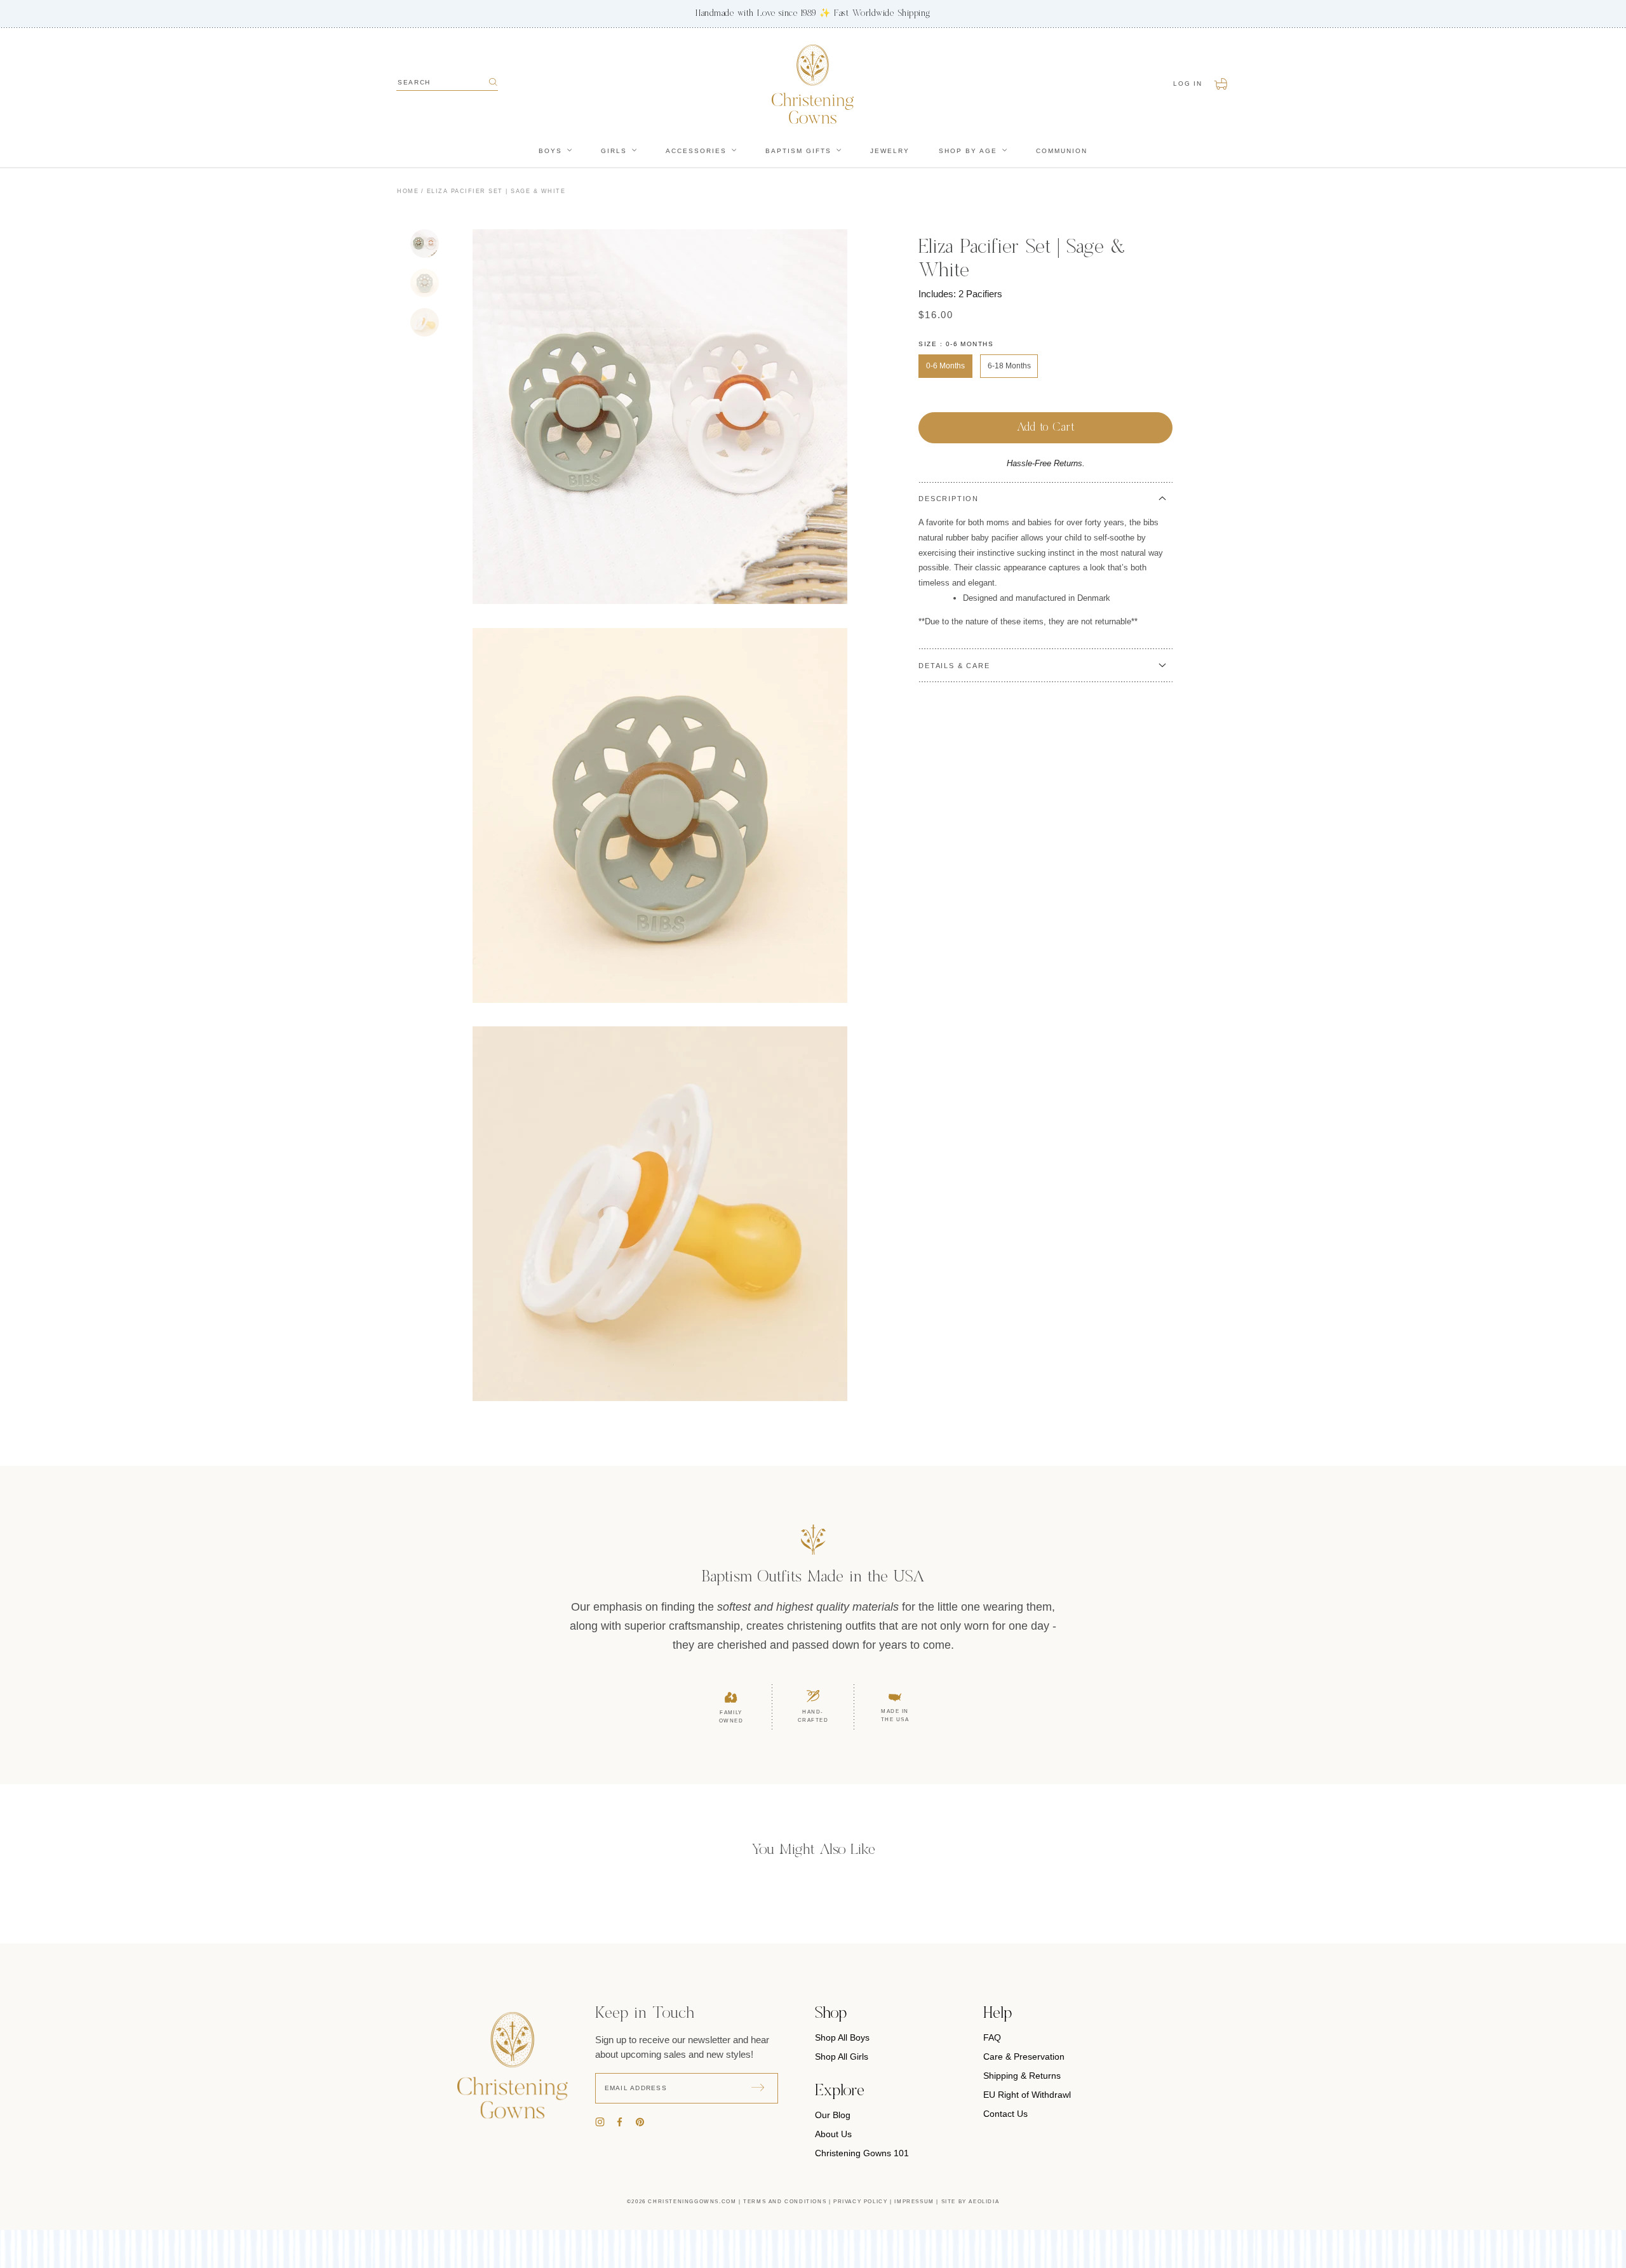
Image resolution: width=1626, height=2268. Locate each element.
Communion (1062, 151)
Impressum (914, 2202)
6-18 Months (1009, 366)
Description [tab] (949, 499)
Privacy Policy (860, 2202)
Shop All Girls (842, 2057)
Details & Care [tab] (954, 666)
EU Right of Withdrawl (1027, 2095)
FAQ (992, 2037)
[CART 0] (1222, 84)
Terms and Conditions (785, 2202)
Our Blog (833, 2115)
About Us (833, 2134)
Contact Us (1005, 2114)
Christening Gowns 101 (862, 2153)
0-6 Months (945, 366)
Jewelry (890, 151)
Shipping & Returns (1022, 2076)
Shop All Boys (842, 2037)
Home (408, 191)
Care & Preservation (1024, 2057)
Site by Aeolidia (971, 2202)
